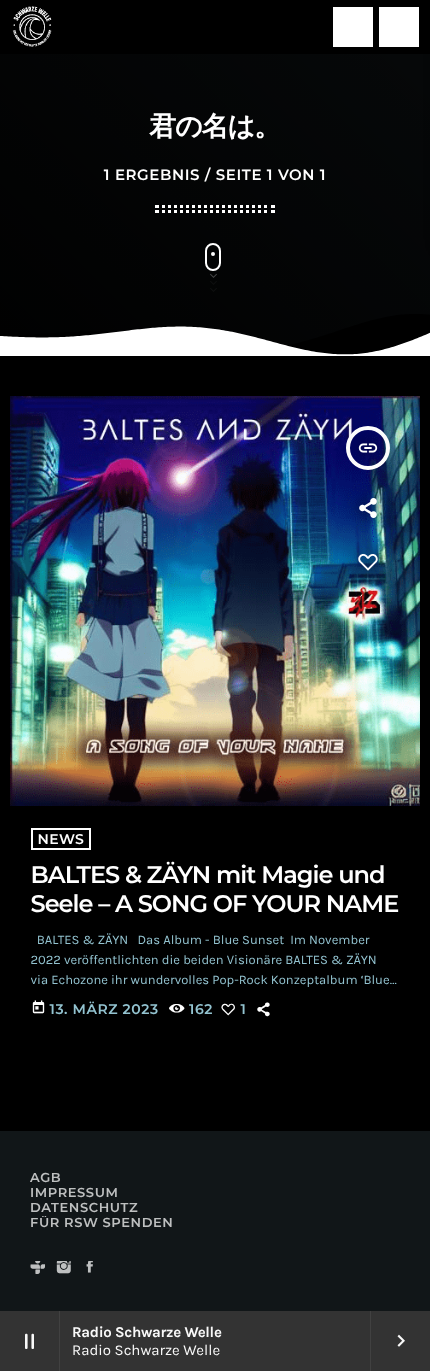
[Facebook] (90, 1268)
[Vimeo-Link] (32, 27)
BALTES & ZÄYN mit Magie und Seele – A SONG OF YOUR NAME (215, 890)
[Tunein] (38, 1268)
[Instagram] (64, 1268)
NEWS (61, 839)
